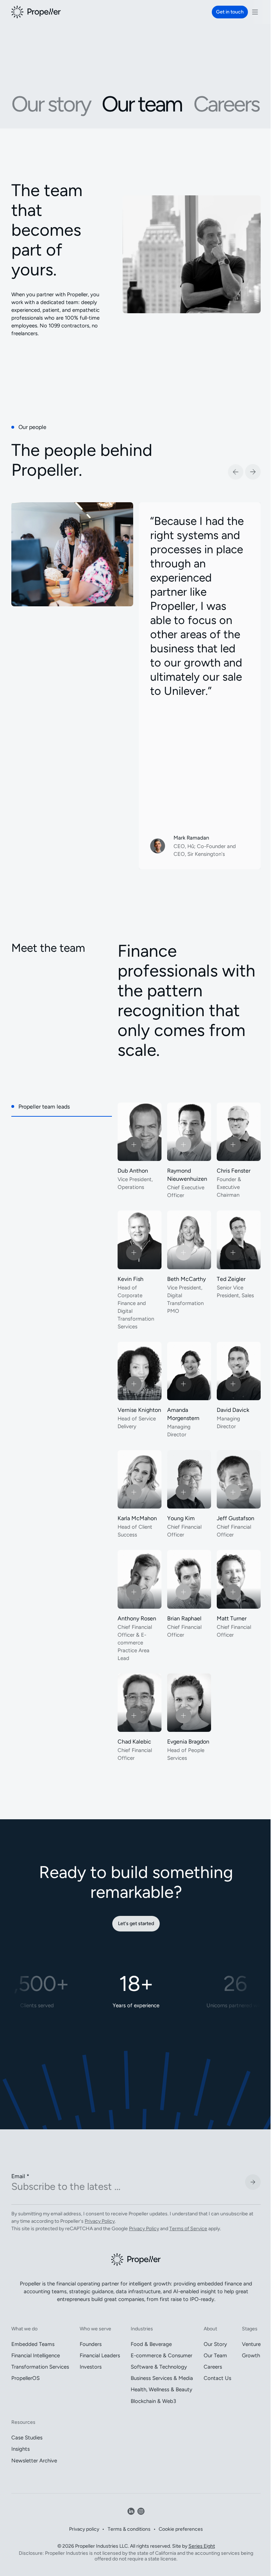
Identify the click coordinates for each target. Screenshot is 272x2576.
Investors (91, 2367)
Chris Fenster (234, 1171)
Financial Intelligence (36, 2355)
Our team (142, 104)
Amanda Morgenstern (183, 1414)
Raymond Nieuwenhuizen (187, 1175)
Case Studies (27, 2438)
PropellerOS (25, 2378)
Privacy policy (84, 2529)
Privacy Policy (100, 2221)
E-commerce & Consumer (161, 2355)
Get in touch (230, 12)
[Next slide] (253, 472)
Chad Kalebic (134, 1742)
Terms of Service (188, 2229)
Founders (91, 2344)
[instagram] (141, 2511)
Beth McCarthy (186, 1279)
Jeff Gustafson (236, 1518)
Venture (251, 2344)
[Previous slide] (236, 472)
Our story (51, 104)
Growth (251, 2355)
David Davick (233, 1410)
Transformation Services (40, 2367)
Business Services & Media (162, 2378)
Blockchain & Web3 (153, 2401)
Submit (253, 2182)
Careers (226, 104)
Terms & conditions (129, 2529)
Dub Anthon (133, 1171)
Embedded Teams (33, 2344)
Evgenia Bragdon (188, 1742)
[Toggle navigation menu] (255, 12)
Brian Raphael (184, 1618)
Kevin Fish (131, 1279)
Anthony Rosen (137, 1618)
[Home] (36, 12)
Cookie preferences (181, 2529)
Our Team (215, 2355)
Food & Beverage (151, 2344)
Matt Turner (232, 1618)
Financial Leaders (100, 2355)
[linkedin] (131, 2511)
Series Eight (202, 2546)
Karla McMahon (137, 1518)
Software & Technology (159, 2367)
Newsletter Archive (34, 2461)
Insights (21, 2449)
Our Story (215, 2344)
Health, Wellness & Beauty (161, 2389)
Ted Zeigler (231, 1279)
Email (20, 2176)
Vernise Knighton (139, 1410)
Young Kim (181, 1518)
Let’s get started (136, 1924)
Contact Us (217, 2378)
